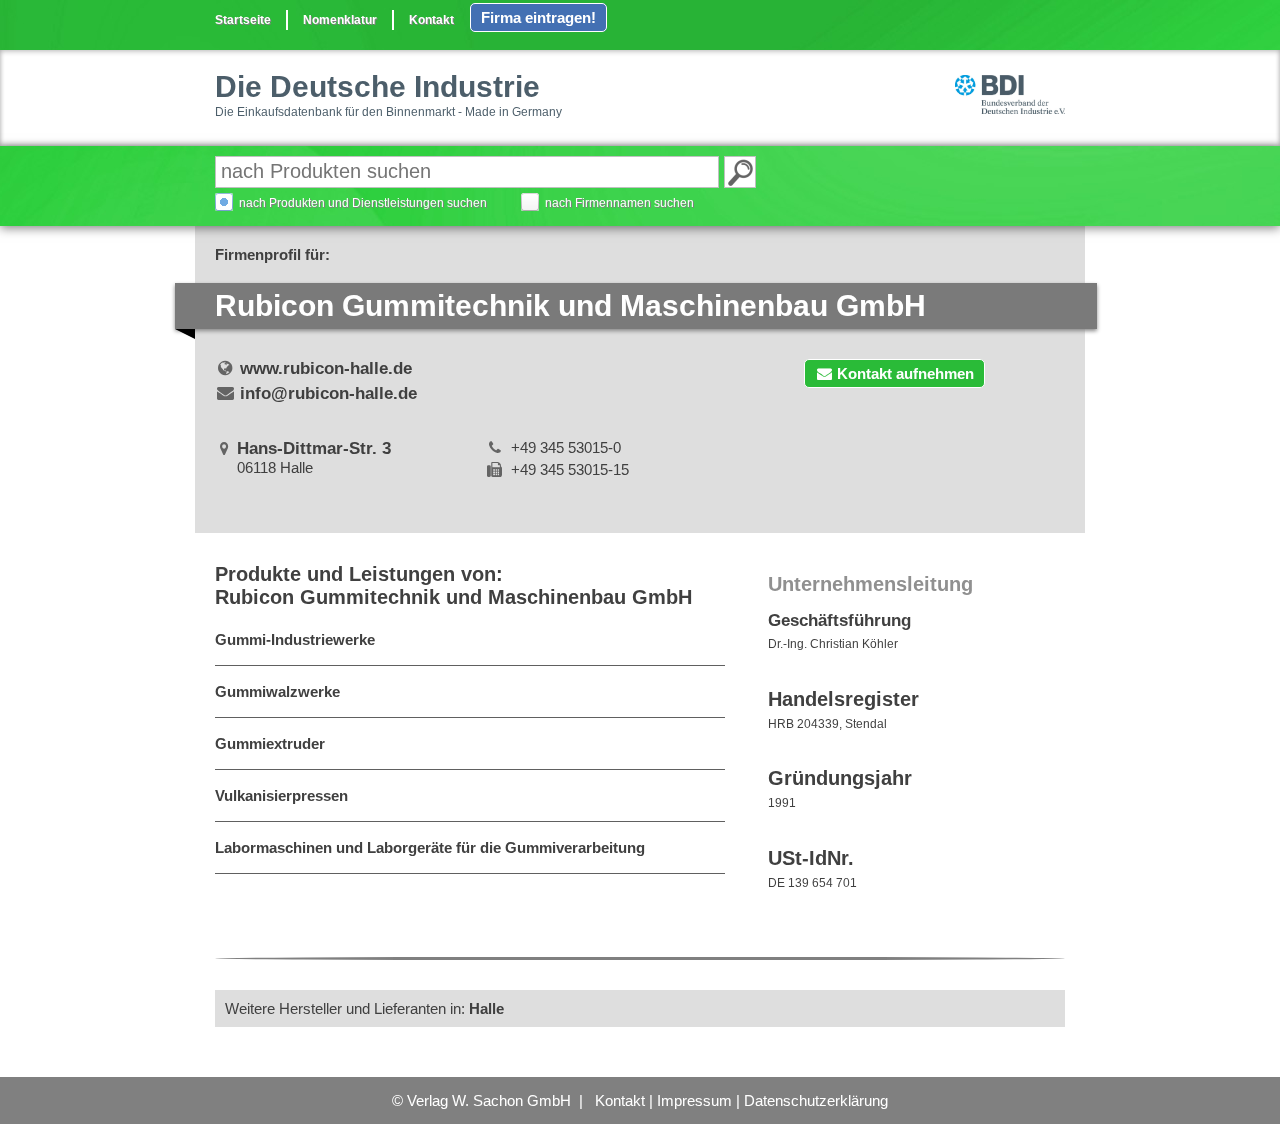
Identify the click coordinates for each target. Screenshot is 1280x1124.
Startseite (243, 20)
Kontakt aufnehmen (905, 373)
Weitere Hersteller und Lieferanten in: (364, 1008)
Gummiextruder (270, 743)
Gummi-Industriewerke (295, 639)
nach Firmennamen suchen (619, 203)
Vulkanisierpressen (281, 795)
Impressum (694, 1100)
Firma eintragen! (538, 17)
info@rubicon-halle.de (328, 393)
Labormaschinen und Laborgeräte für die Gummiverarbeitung (430, 847)
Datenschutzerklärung (816, 1100)
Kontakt (431, 20)
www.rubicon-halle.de (326, 368)
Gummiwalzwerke (277, 691)
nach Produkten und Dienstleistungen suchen (363, 203)
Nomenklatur (340, 20)
